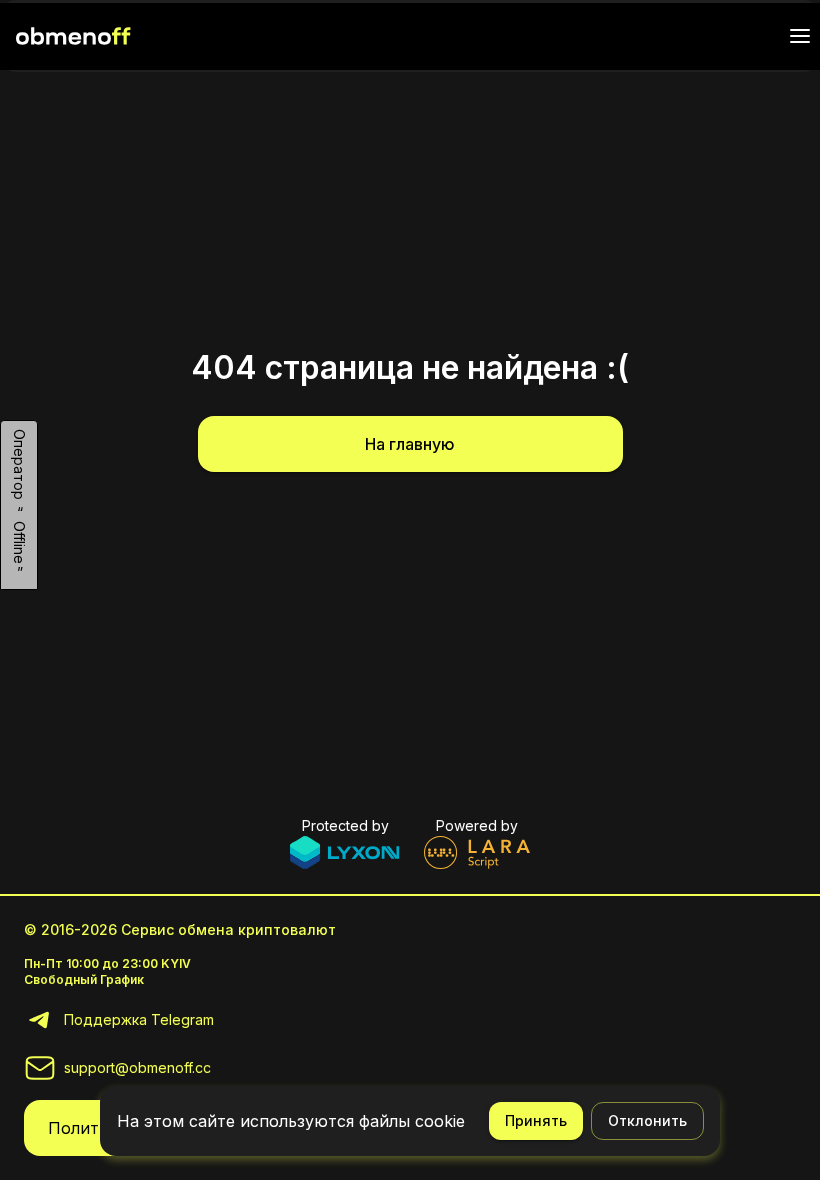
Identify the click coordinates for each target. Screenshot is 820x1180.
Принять (536, 1120)
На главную (410, 444)
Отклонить (647, 1120)
